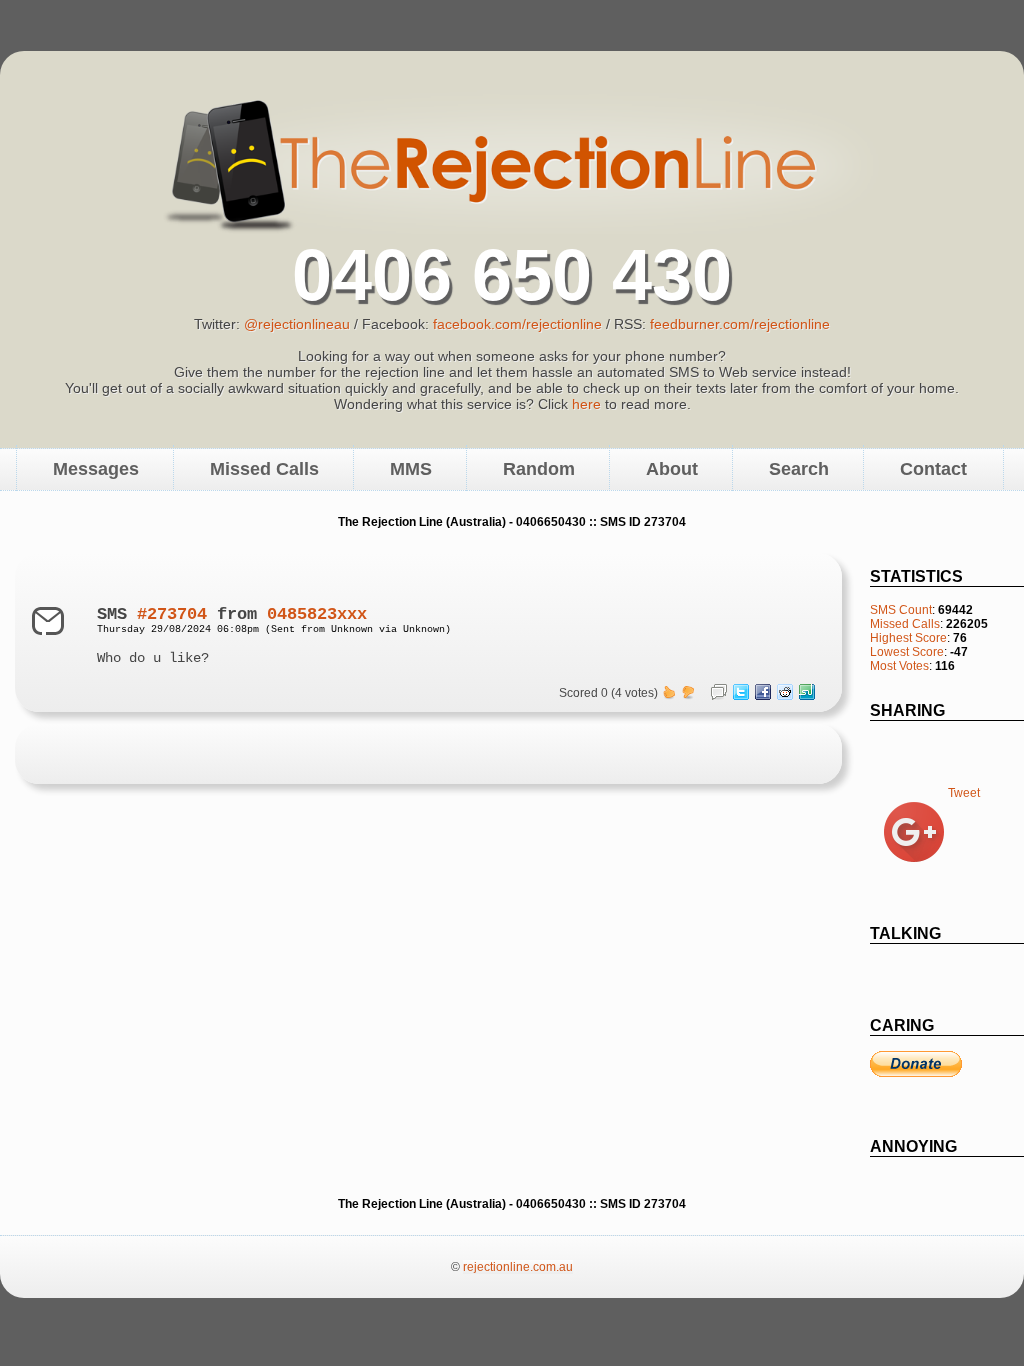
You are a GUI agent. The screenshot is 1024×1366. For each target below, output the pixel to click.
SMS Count (901, 610)
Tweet (964, 793)
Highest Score (908, 638)
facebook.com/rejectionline (517, 324)
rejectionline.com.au (518, 1267)
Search (799, 469)
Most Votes (899, 666)
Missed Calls (264, 469)
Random (539, 469)
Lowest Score (907, 652)
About (672, 469)
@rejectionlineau (297, 324)
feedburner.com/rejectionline (740, 324)
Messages (96, 469)
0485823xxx (317, 614)
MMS (411, 469)
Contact (933, 469)
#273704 (172, 614)
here (586, 404)
